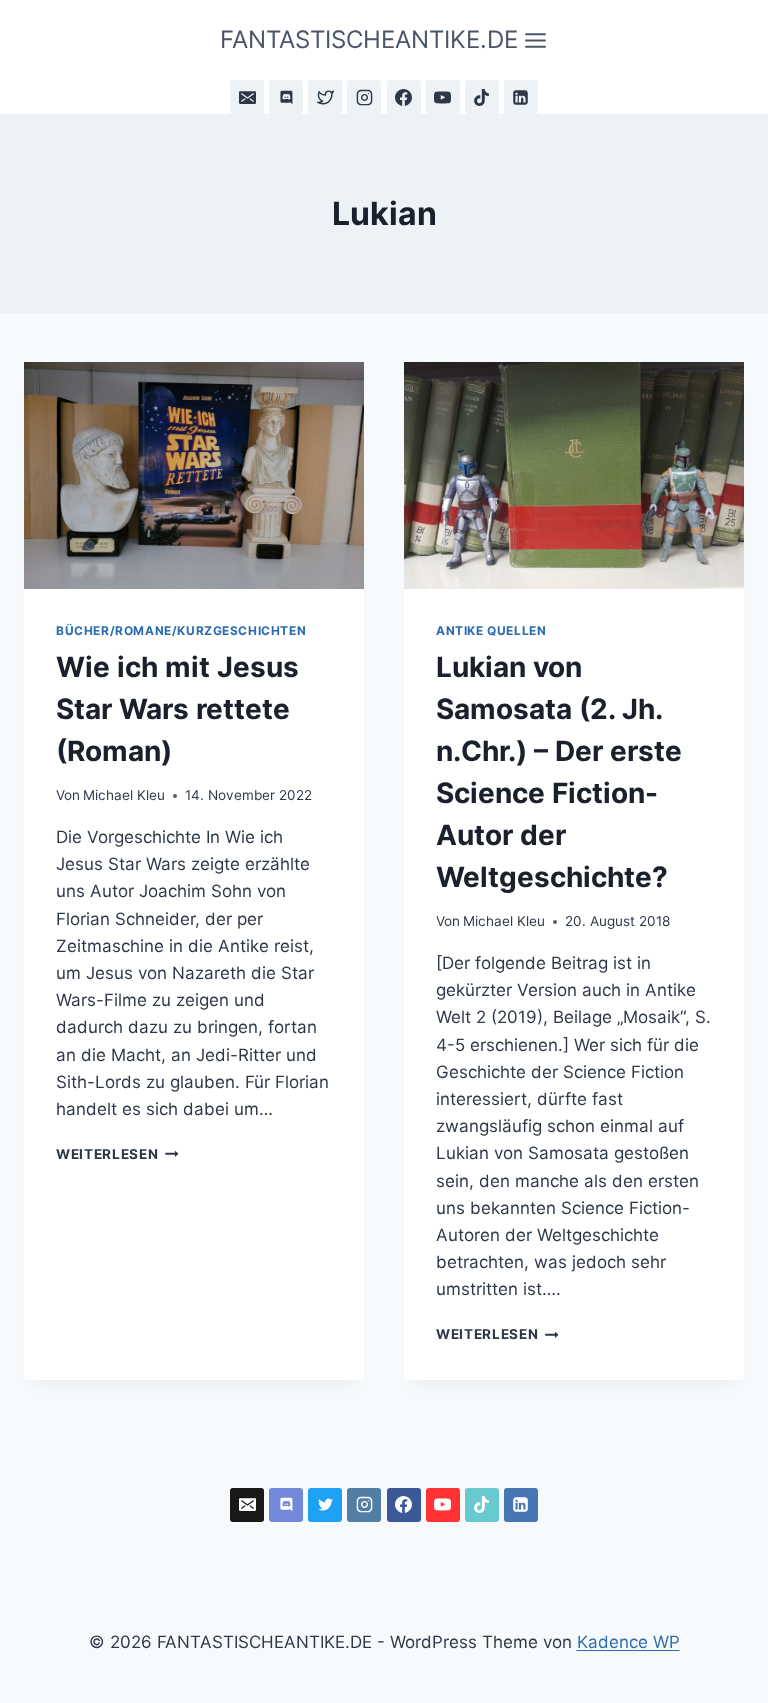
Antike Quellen (491, 630)
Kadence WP (628, 1642)
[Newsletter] (247, 97)
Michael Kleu (124, 795)
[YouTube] (443, 97)
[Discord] (286, 97)
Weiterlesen (117, 1154)
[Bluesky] (325, 97)
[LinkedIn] (521, 97)
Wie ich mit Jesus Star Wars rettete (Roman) (177, 709)
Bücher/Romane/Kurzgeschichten (181, 630)
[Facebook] (404, 97)
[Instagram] (364, 97)
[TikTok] (482, 97)
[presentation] (194, 475)
